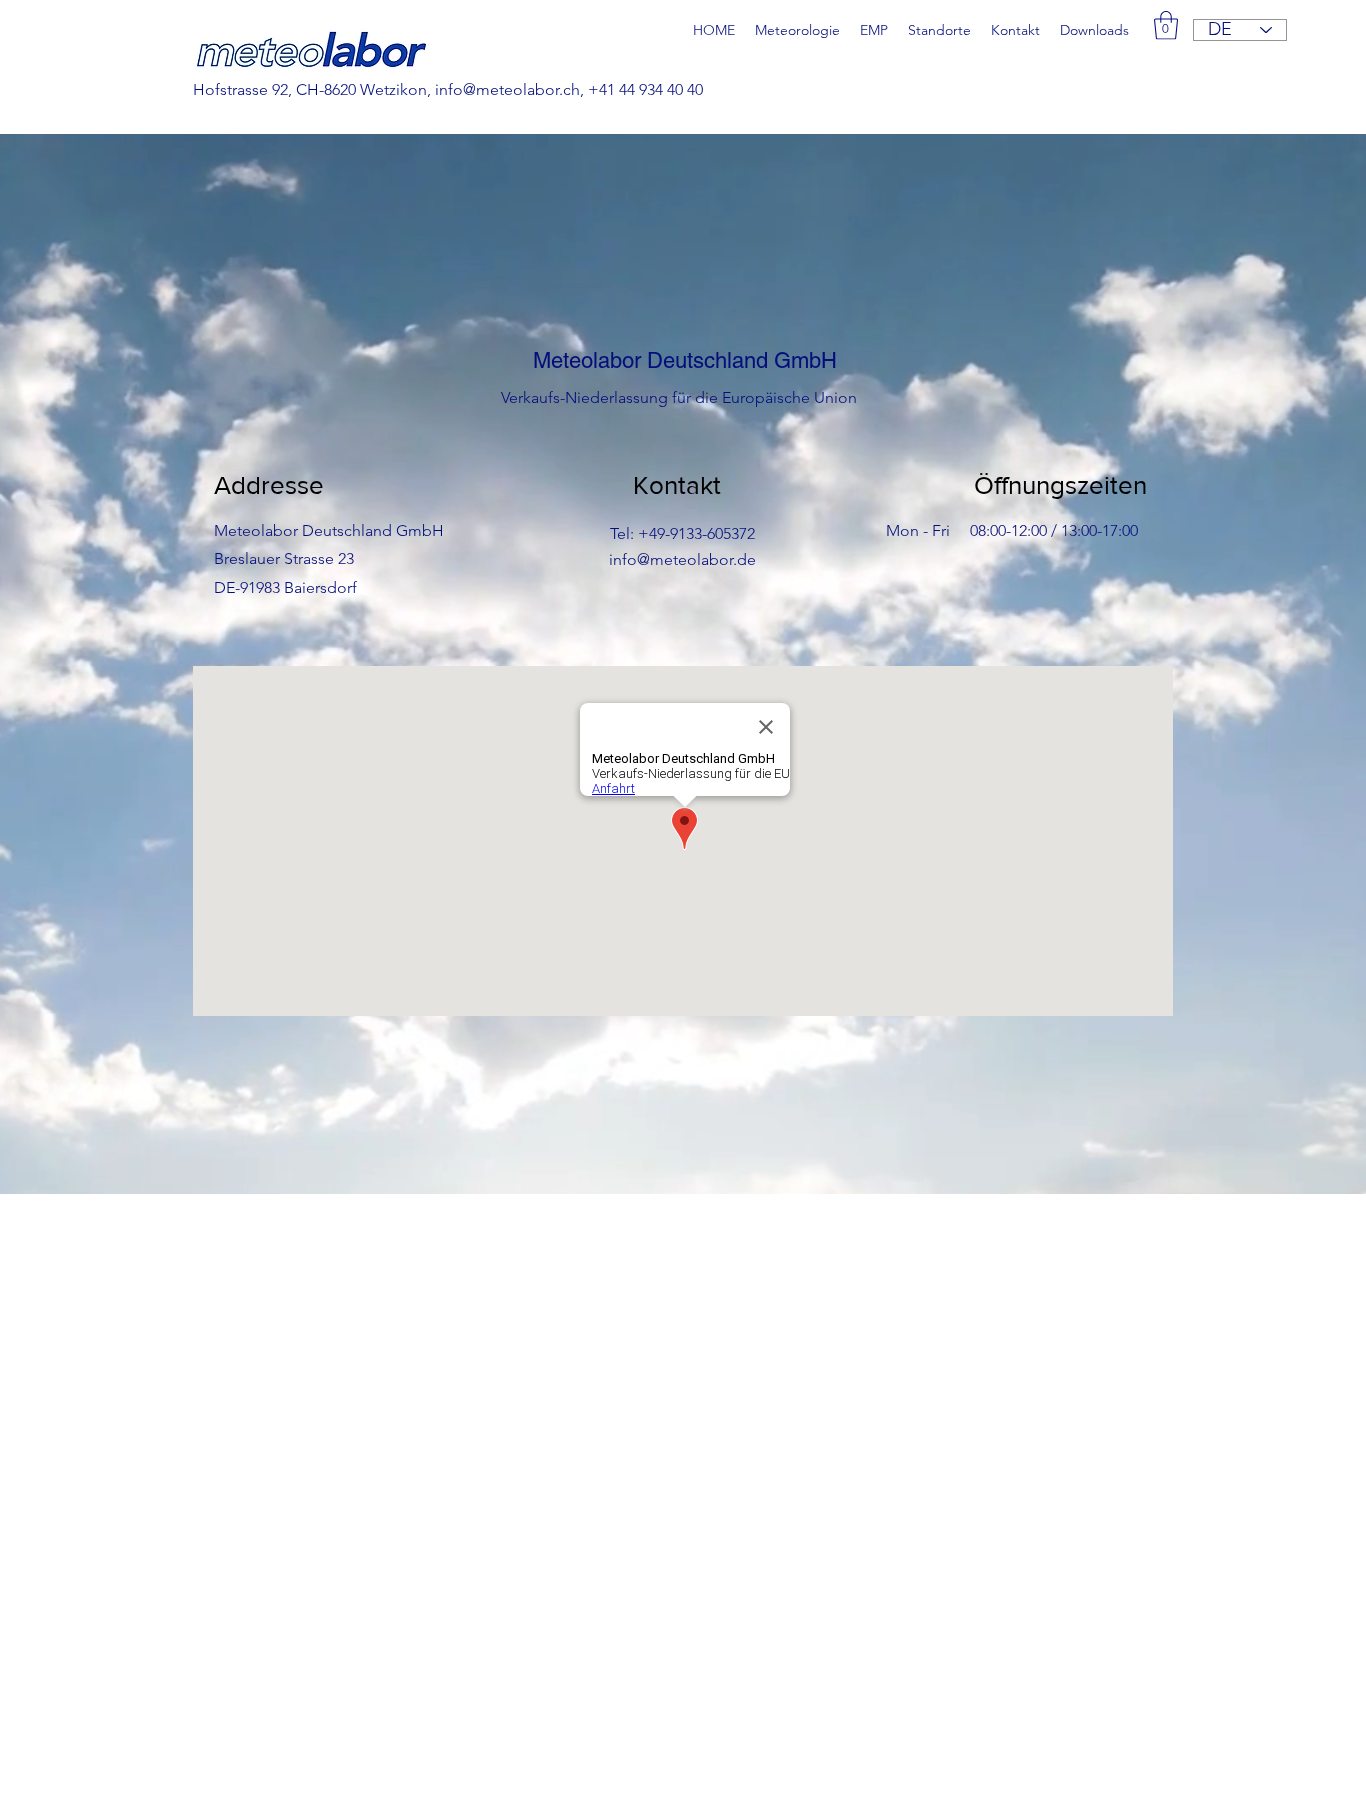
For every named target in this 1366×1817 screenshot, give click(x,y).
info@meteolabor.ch (507, 89)
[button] (1166, 25)
